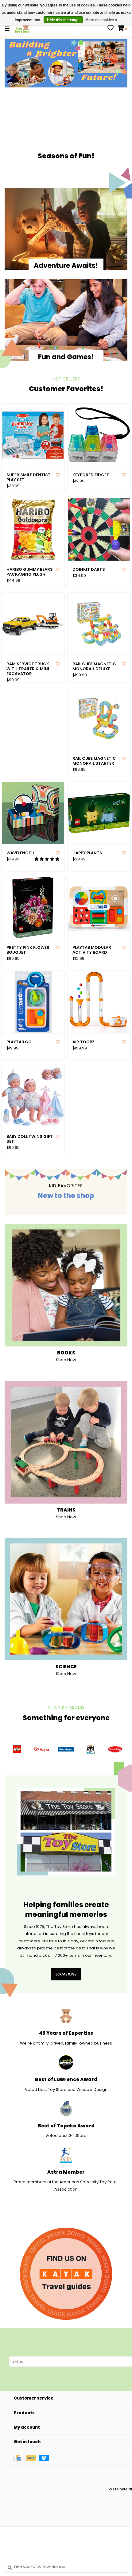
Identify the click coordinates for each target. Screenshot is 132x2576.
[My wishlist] (111, 29)
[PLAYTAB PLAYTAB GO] (33, 1002)
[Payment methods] (20, 2457)
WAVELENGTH (20, 853)
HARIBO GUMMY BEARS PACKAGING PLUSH (30, 572)
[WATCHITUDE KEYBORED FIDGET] (99, 435)
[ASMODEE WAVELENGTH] (33, 813)
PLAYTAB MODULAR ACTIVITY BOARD (92, 950)
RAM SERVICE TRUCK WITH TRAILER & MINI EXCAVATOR (28, 669)
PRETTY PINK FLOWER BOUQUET (28, 950)
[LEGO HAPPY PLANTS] (99, 813)
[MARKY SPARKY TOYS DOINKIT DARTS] (99, 529)
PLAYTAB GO (19, 1042)
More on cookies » (101, 20)
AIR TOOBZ (83, 1042)
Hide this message (63, 20)
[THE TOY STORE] (22, 28)
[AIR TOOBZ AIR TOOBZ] (99, 1002)
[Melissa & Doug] (115, 1749)
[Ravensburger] (66, 1749)
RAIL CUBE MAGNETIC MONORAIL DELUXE (94, 667)
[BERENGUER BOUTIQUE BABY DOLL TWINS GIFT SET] (33, 1097)
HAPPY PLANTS (87, 853)
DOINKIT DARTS (89, 570)
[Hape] (41, 1749)
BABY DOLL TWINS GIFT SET (30, 1139)
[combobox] (66, 2567)
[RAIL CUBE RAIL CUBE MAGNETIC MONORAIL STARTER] (99, 718)
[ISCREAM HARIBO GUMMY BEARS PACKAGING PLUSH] (33, 529)
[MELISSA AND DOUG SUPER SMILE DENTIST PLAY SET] (33, 435)
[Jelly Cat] (91, 1749)
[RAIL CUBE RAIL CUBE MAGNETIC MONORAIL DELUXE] (99, 624)
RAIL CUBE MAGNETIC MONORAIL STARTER (94, 761)
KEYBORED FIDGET (91, 475)
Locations (66, 1974)
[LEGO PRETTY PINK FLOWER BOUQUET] (33, 908)
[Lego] (17, 1749)
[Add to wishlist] (58, 475)
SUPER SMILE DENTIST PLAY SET (29, 478)
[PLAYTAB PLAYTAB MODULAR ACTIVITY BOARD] (99, 908)
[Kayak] (66, 2274)
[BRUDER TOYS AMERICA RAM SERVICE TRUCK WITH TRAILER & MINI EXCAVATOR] (33, 624)
